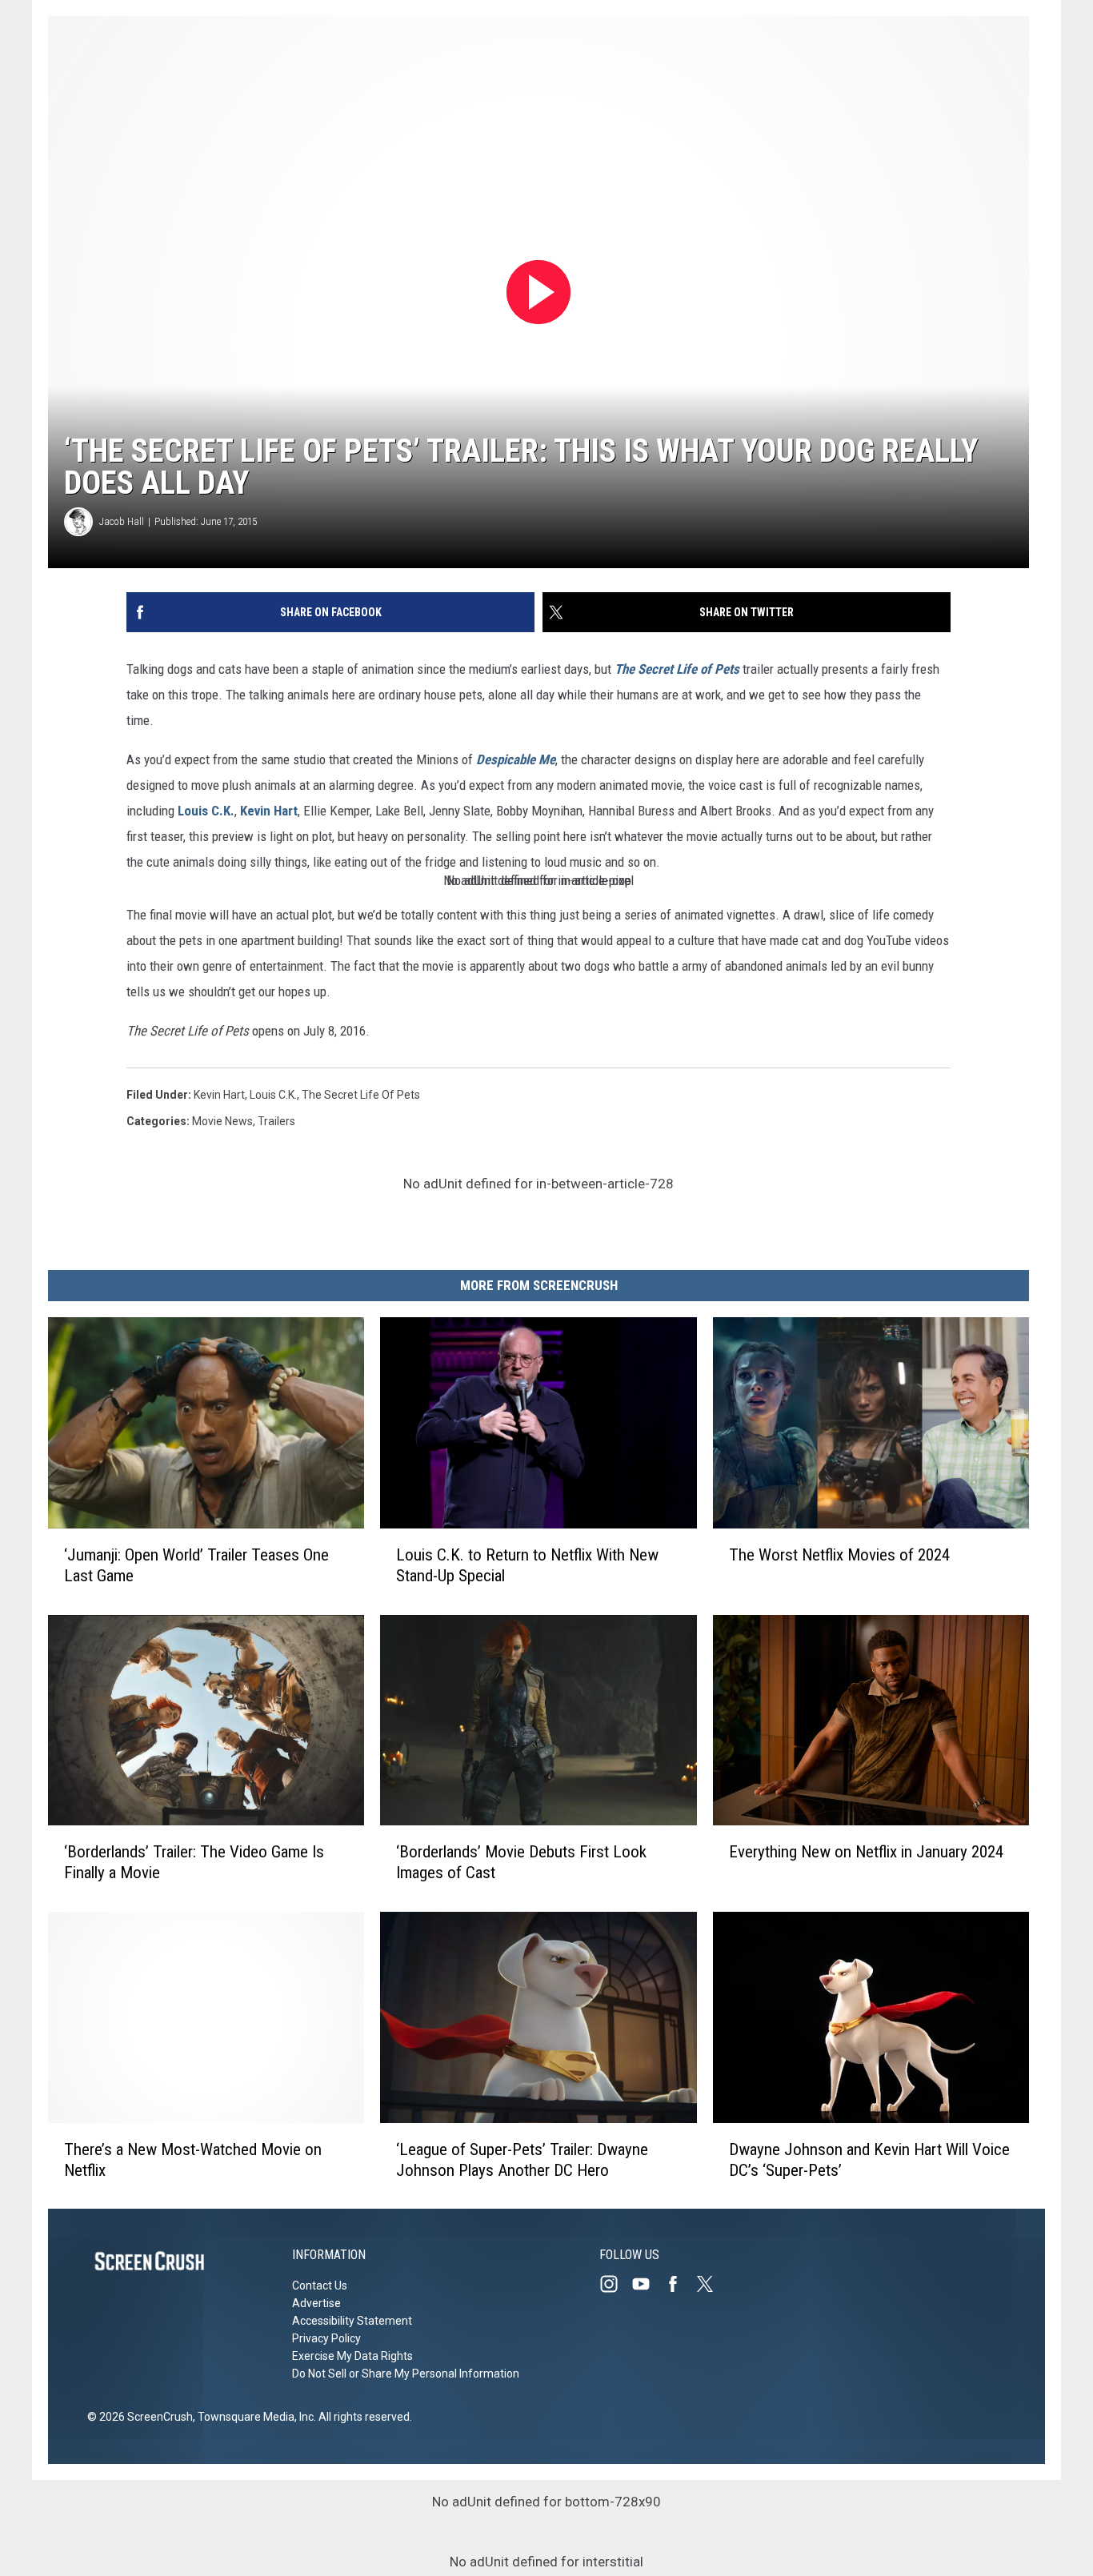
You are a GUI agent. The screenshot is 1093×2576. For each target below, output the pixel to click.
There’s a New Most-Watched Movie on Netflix (193, 2159)
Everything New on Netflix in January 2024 (866, 1852)
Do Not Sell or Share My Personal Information (406, 2374)
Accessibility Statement (352, 2321)
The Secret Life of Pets (361, 1095)
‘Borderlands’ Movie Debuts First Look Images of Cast (521, 1862)
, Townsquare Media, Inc (253, 2417)
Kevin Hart (269, 811)
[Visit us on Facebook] (679, 2284)
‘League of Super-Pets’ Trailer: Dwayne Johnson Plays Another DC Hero (522, 2159)
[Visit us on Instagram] (615, 2284)
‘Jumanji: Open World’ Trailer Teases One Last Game (196, 1564)
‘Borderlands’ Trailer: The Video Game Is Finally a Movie (194, 1862)
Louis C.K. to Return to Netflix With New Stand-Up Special (527, 1564)
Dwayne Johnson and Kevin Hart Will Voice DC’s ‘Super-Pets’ (869, 2159)
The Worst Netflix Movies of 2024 (839, 1554)
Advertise (316, 2303)
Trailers (276, 1121)
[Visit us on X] (711, 2284)
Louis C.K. (206, 811)
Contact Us (320, 2286)
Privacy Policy (326, 2338)
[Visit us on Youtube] (647, 2284)
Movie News (222, 1121)
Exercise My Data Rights (352, 2356)
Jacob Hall (122, 521)
